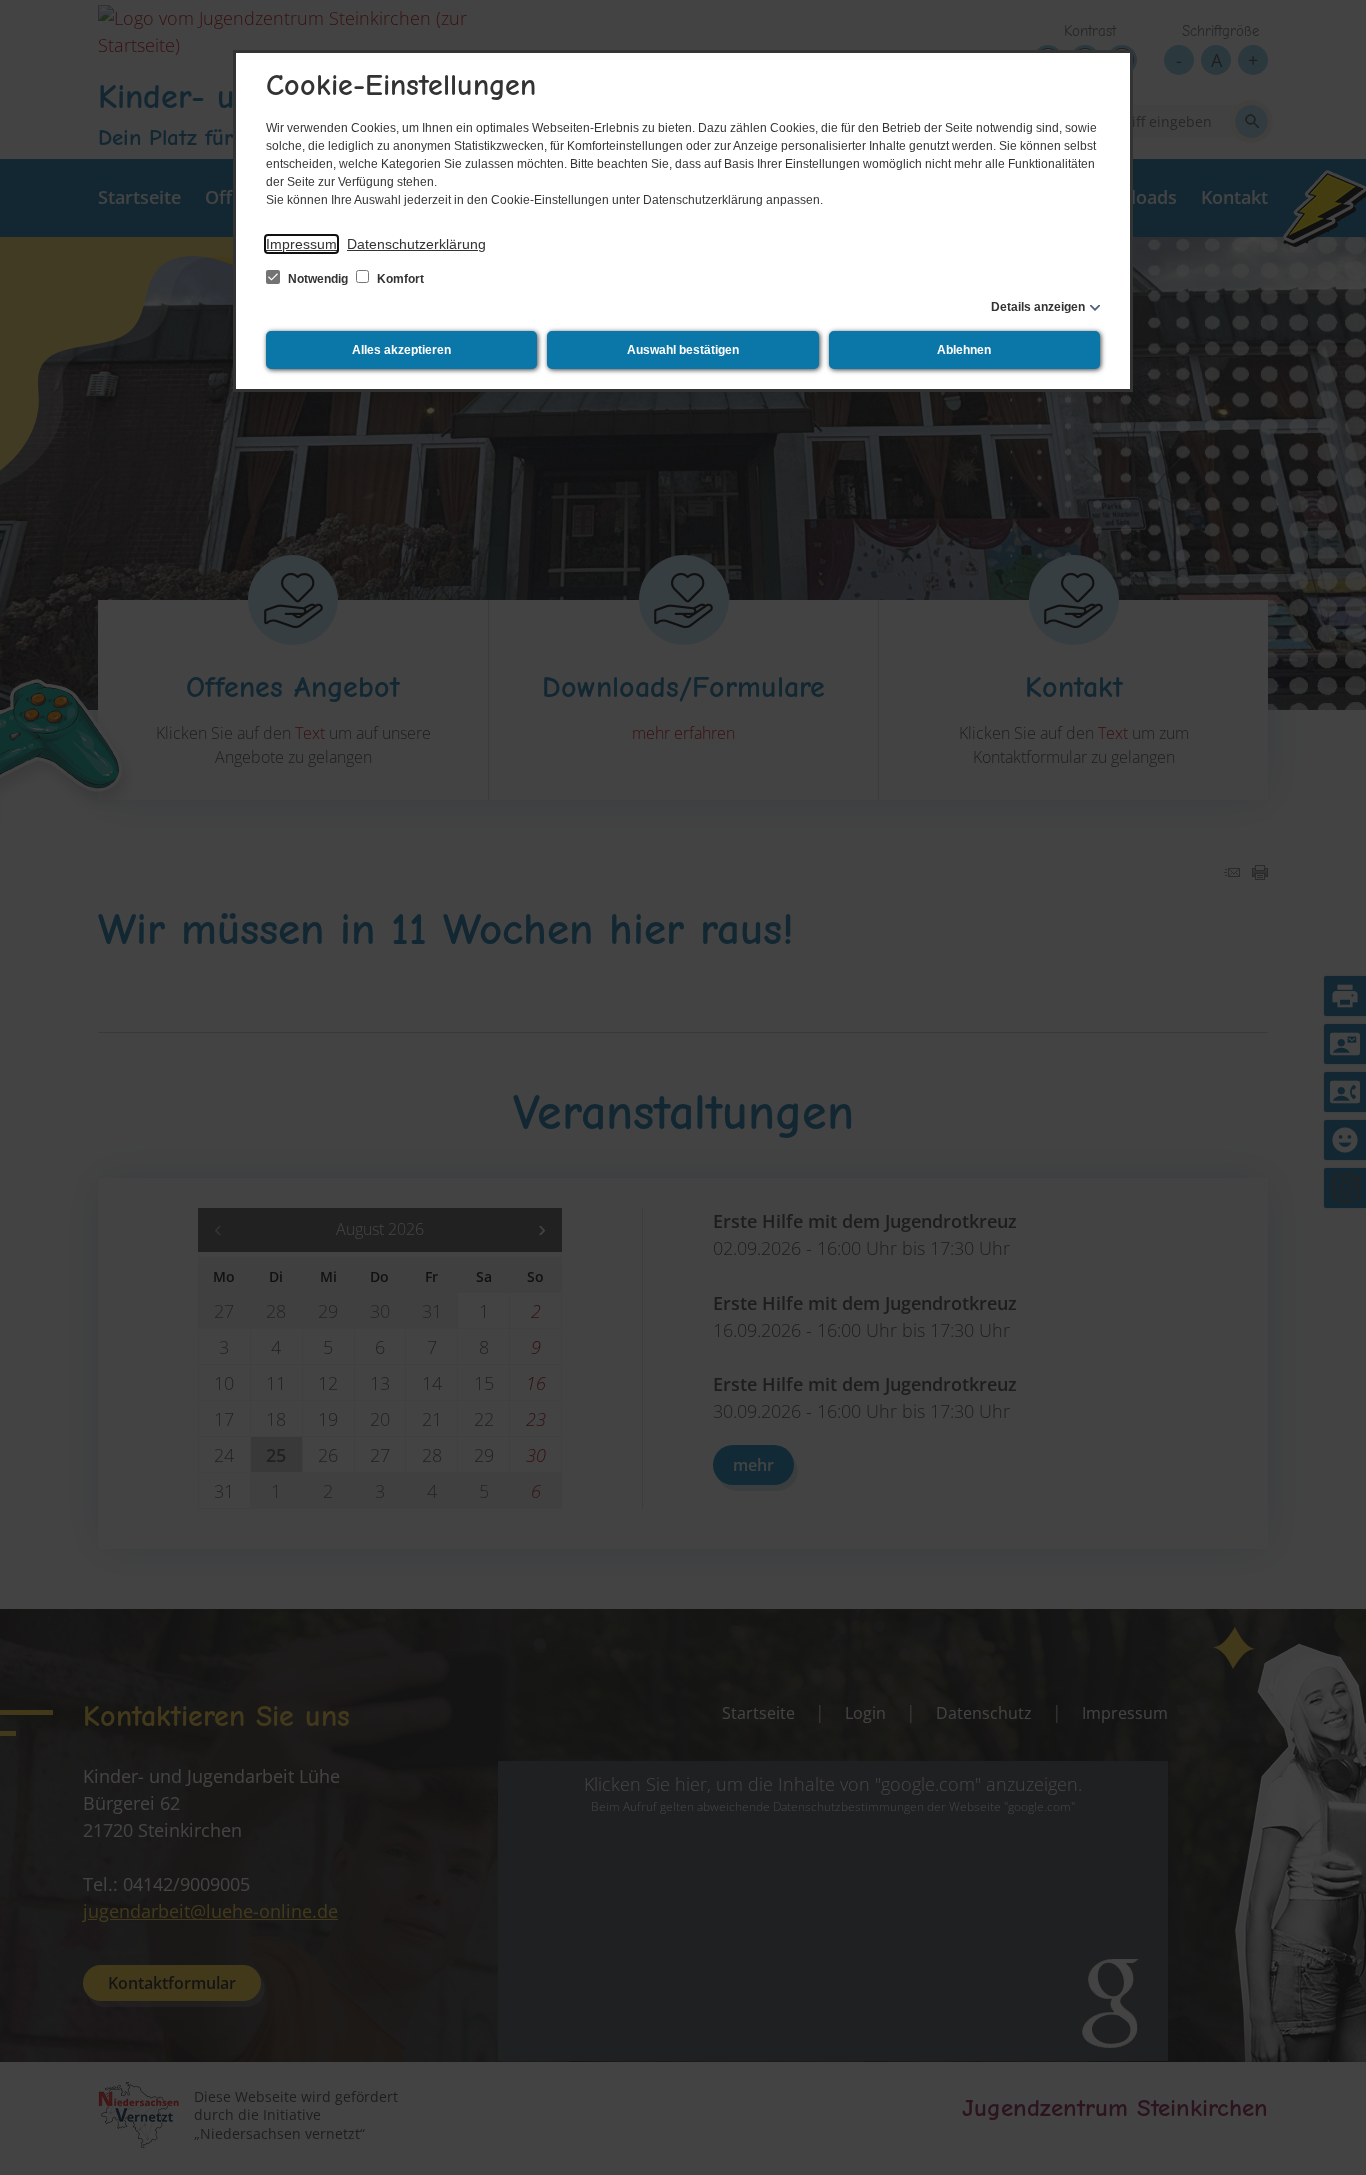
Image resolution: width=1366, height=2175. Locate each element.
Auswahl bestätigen (683, 350)
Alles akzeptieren (401, 350)
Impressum (301, 244)
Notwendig (318, 279)
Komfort (399, 279)
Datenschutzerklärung (416, 244)
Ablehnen (964, 350)
